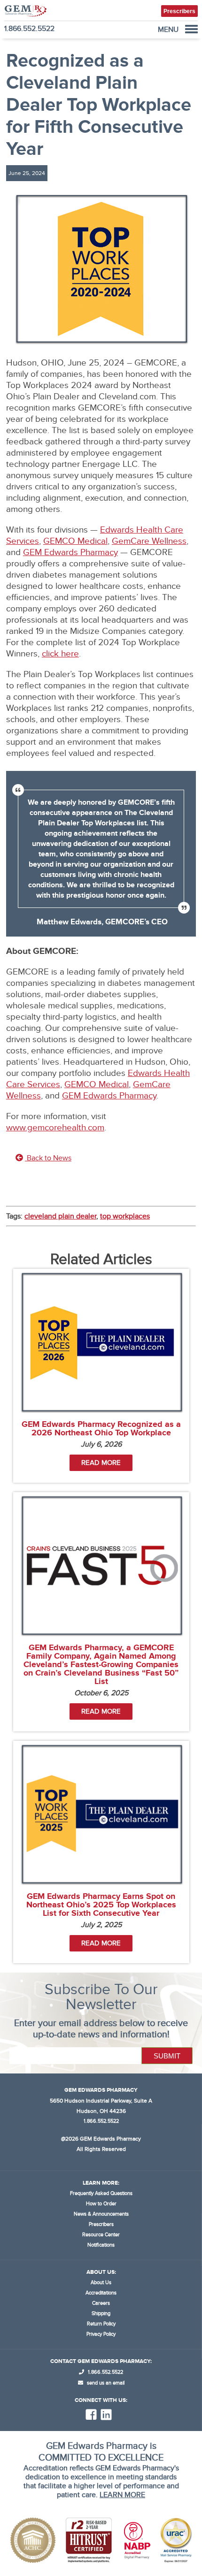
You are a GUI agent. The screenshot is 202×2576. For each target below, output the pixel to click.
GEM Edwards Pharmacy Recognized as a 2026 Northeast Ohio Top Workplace (101, 1429)
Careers (101, 2303)
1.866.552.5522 (29, 29)
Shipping (101, 2313)
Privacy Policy (101, 2334)
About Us (101, 2283)
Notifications (101, 2245)
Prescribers (101, 2224)
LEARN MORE (122, 2495)
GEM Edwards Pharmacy (70, 553)
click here (60, 654)
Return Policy (101, 2324)
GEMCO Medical (75, 541)
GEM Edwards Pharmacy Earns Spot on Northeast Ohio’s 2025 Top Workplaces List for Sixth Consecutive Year (101, 1905)
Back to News (48, 1158)
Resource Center (101, 2235)
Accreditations (101, 2293)
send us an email (105, 2383)
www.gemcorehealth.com (55, 1128)
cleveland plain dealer (60, 1216)
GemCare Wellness (149, 541)
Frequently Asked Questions (101, 2193)
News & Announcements (101, 2214)
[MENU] (191, 29)
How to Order (101, 2204)
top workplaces (125, 1216)
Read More (101, 1463)
